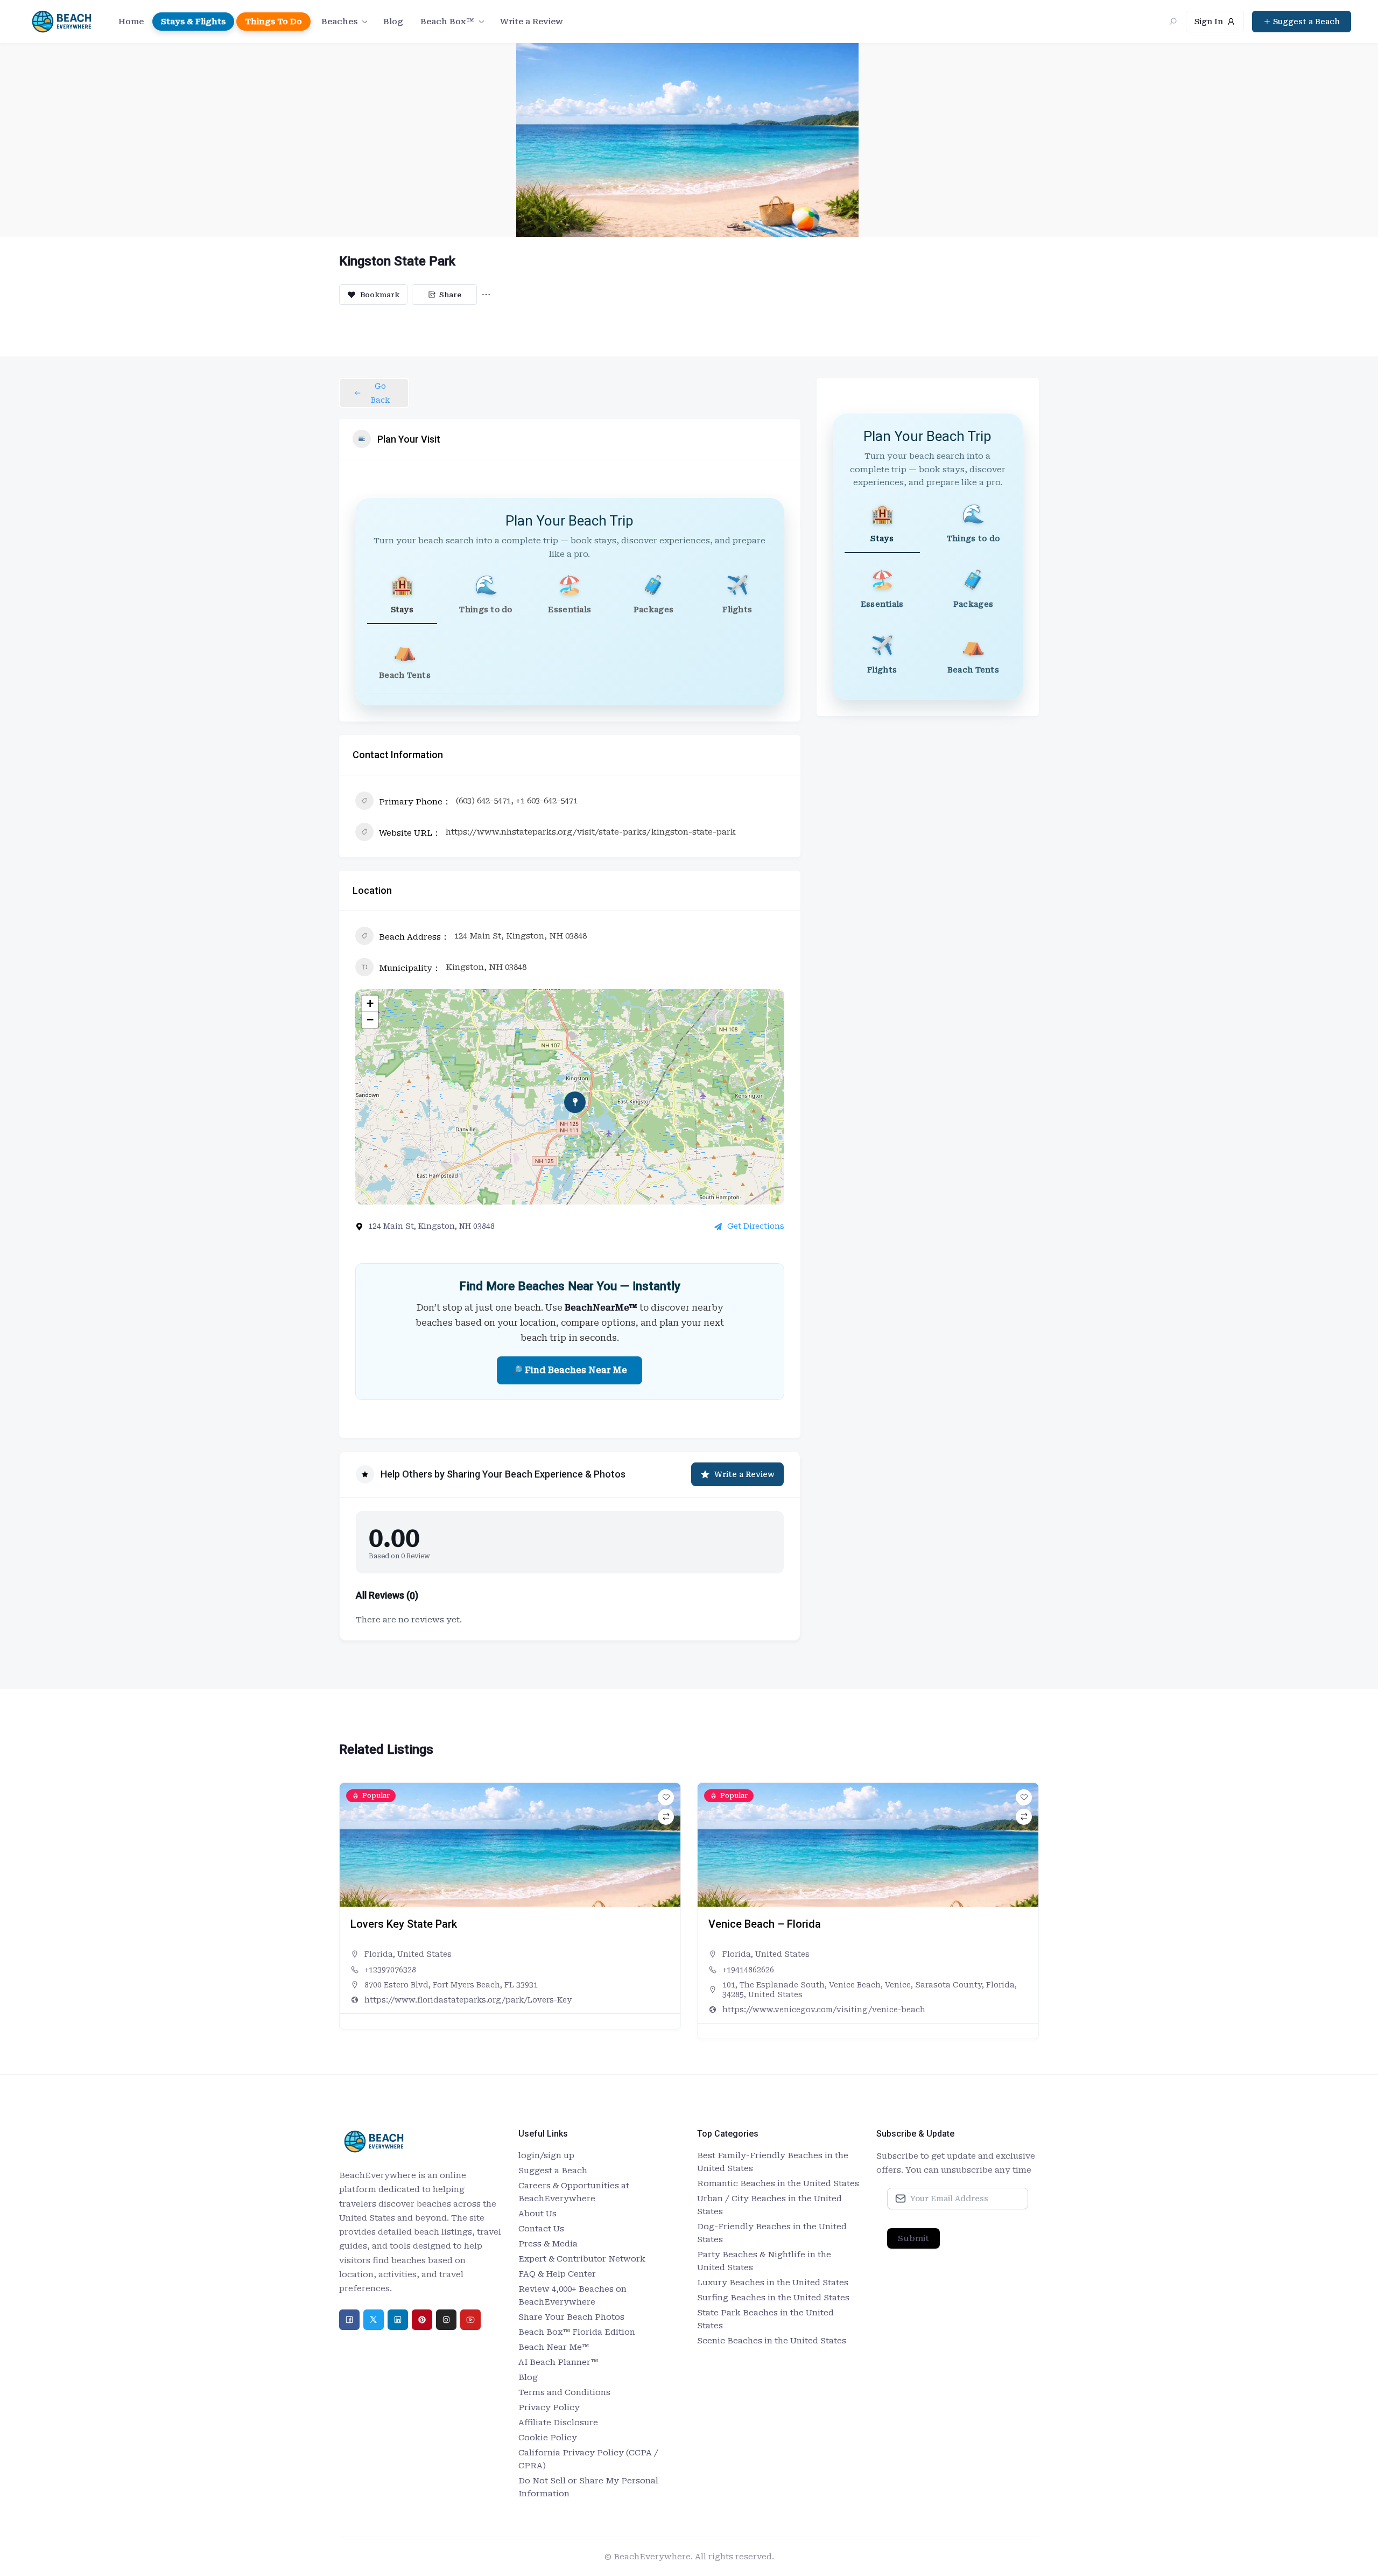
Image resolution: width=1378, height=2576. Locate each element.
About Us (537, 2214)
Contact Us (541, 2229)
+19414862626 (390, 1970)
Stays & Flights (193, 22)
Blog (393, 22)
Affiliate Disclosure (558, 2423)
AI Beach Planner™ (558, 2362)
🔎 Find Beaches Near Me (570, 1370)
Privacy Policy (549, 2407)
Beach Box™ (447, 22)
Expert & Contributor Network (582, 2259)
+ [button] (370, 1003)
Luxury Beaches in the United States (773, 2283)
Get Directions (756, 1226)
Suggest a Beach (553, 2171)
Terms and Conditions (564, 2392)
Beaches (339, 22)
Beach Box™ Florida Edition (577, 2332)
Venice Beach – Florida (407, 1924)
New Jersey (745, 1954)
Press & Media (548, 2244)
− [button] (370, 1020)
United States (424, 1954)
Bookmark (380, 295)
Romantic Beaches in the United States (778, 2183)
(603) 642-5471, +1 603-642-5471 (517, 801)
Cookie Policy (548, 2438)
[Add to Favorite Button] (666, 1797)
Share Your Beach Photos (571, 2317)
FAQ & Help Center (557, 2274)
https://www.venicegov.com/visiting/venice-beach (466, 2010)
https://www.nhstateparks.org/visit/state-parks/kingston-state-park (591, 832)
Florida (379, 1954)
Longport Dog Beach (758, 1924)
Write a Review (532, 22)
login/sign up (546, 2155)
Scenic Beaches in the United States (772, 2341)
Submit (913, 2238)
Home (131, 22)
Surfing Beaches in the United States (773, 2298)
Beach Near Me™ (554, 2347)
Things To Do (273, 22)
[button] (347, 1915)
